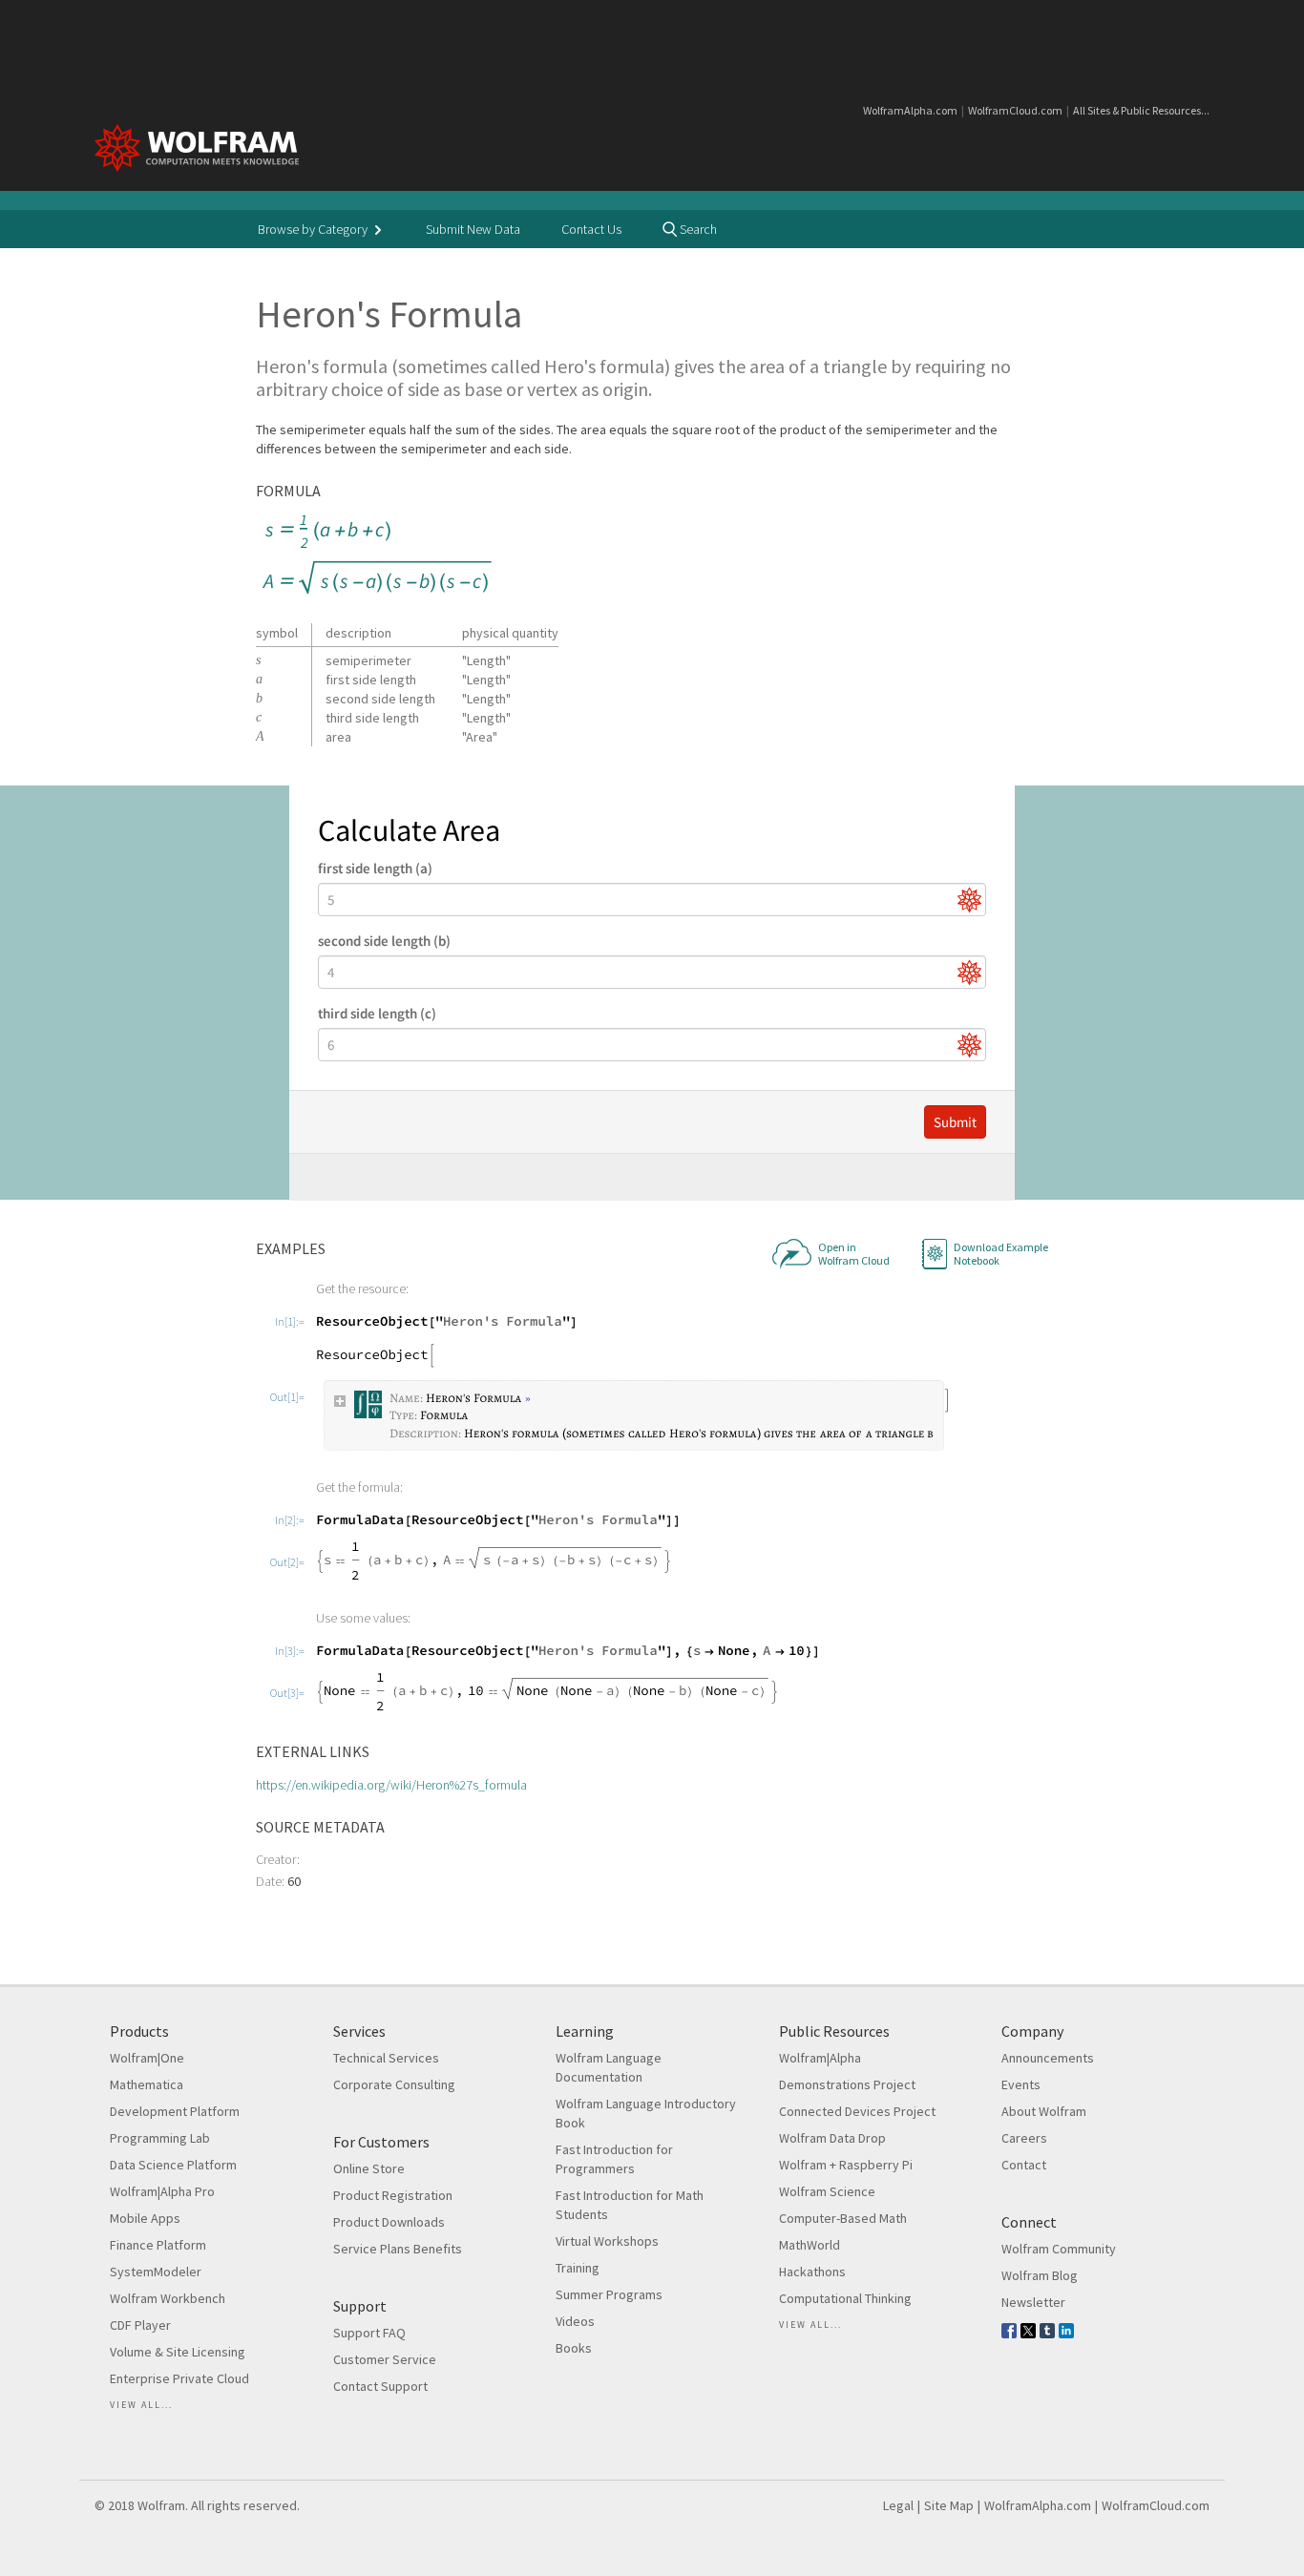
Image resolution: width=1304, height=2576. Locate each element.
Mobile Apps (145, 2218)
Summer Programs (609, 2294)
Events (1021, 2084)
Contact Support (380, 2386)
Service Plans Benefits (398, 2249)
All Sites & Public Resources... (1141, 110)
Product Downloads (389, 2222)
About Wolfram (1044, 2111)
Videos (575, 2321)
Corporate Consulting (394, 2084)
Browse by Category (314, 229)
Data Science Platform (173, 2165)
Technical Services (386, 2058)
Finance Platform (158, 2245)
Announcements (1048, 2058)
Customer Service (385, 2359)
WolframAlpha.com (910, 110)
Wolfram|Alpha (820, 2058)
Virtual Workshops (607, 2241)
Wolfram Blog (1040, 2275)
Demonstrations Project (847, 2084)
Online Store (369, 2168)
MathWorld (810, 2245)
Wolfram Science (827, 2191)
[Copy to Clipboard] (377, 555)
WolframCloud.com (1015, 110)
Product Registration (393, 2195)
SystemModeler (156, 2272)
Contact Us (591, 229)
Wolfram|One (147, 2058)
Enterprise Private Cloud (179, 2378)
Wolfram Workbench (168, 2298)
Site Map (949, 2505)
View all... (141, 2405)
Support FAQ (369, 2333)
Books (574, 2348)
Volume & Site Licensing (178, 2352)
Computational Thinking (845, 2298)
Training (578, 2268)
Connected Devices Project (857, 2111)
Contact (1024, 2165)
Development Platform (175, 2111)
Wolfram (161, 2505)
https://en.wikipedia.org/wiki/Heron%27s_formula (391, 1785)
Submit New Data (473, 229)
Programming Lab (160, 2138)
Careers (1024, 2138)
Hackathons (812, 2272)
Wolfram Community (1059, 2249)
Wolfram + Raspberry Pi (846, 2165)
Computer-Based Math (843, 2218)
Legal (898, 2505)
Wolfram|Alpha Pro (162, 2191)
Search (697, 229)
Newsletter (1033, 2302)
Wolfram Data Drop (832, 2138)
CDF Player (140, 2325)
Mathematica (147, 2084)
